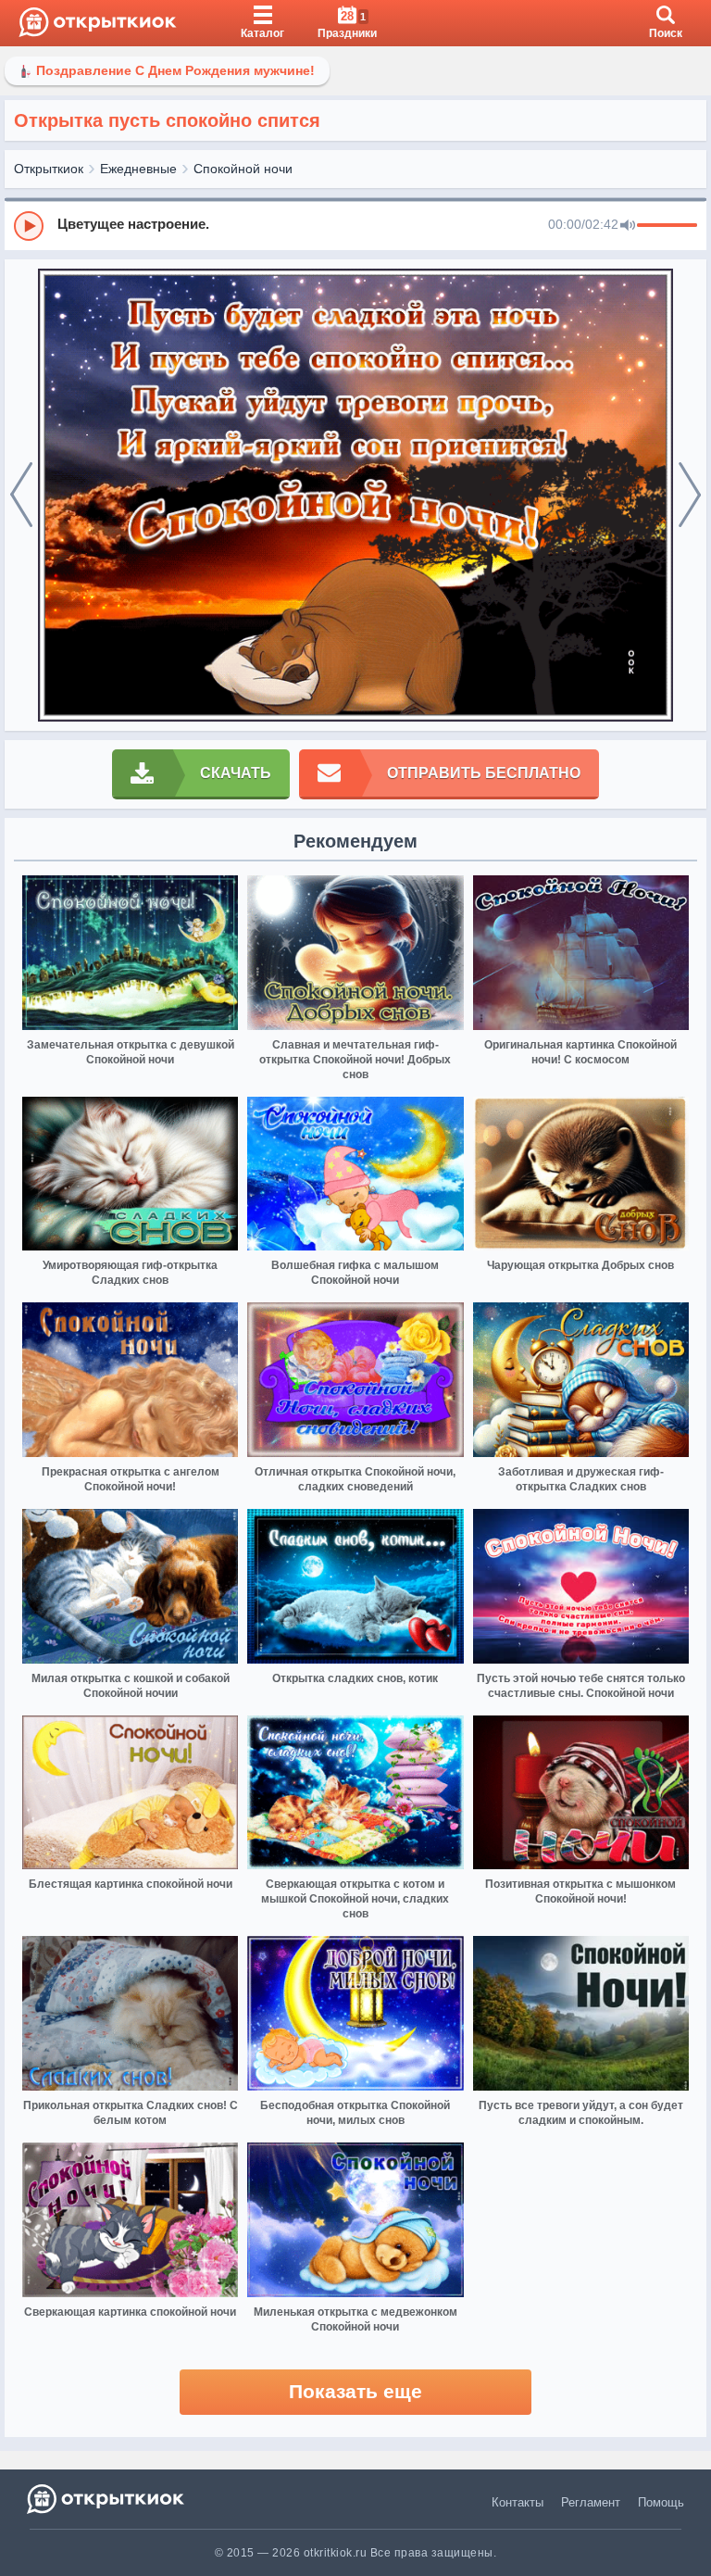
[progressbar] (667, 226)
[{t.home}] (107, 2499)
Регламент (591, 2502)
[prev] (21, 496)
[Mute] (628, 226)
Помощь (661, 2502)
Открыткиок (49, 169)
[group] (355, 225)
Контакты (518, 2502)
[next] (690, 496)
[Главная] (98, 23)
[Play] (29, 226)
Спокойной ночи (243, 169)
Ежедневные (138, 169)
